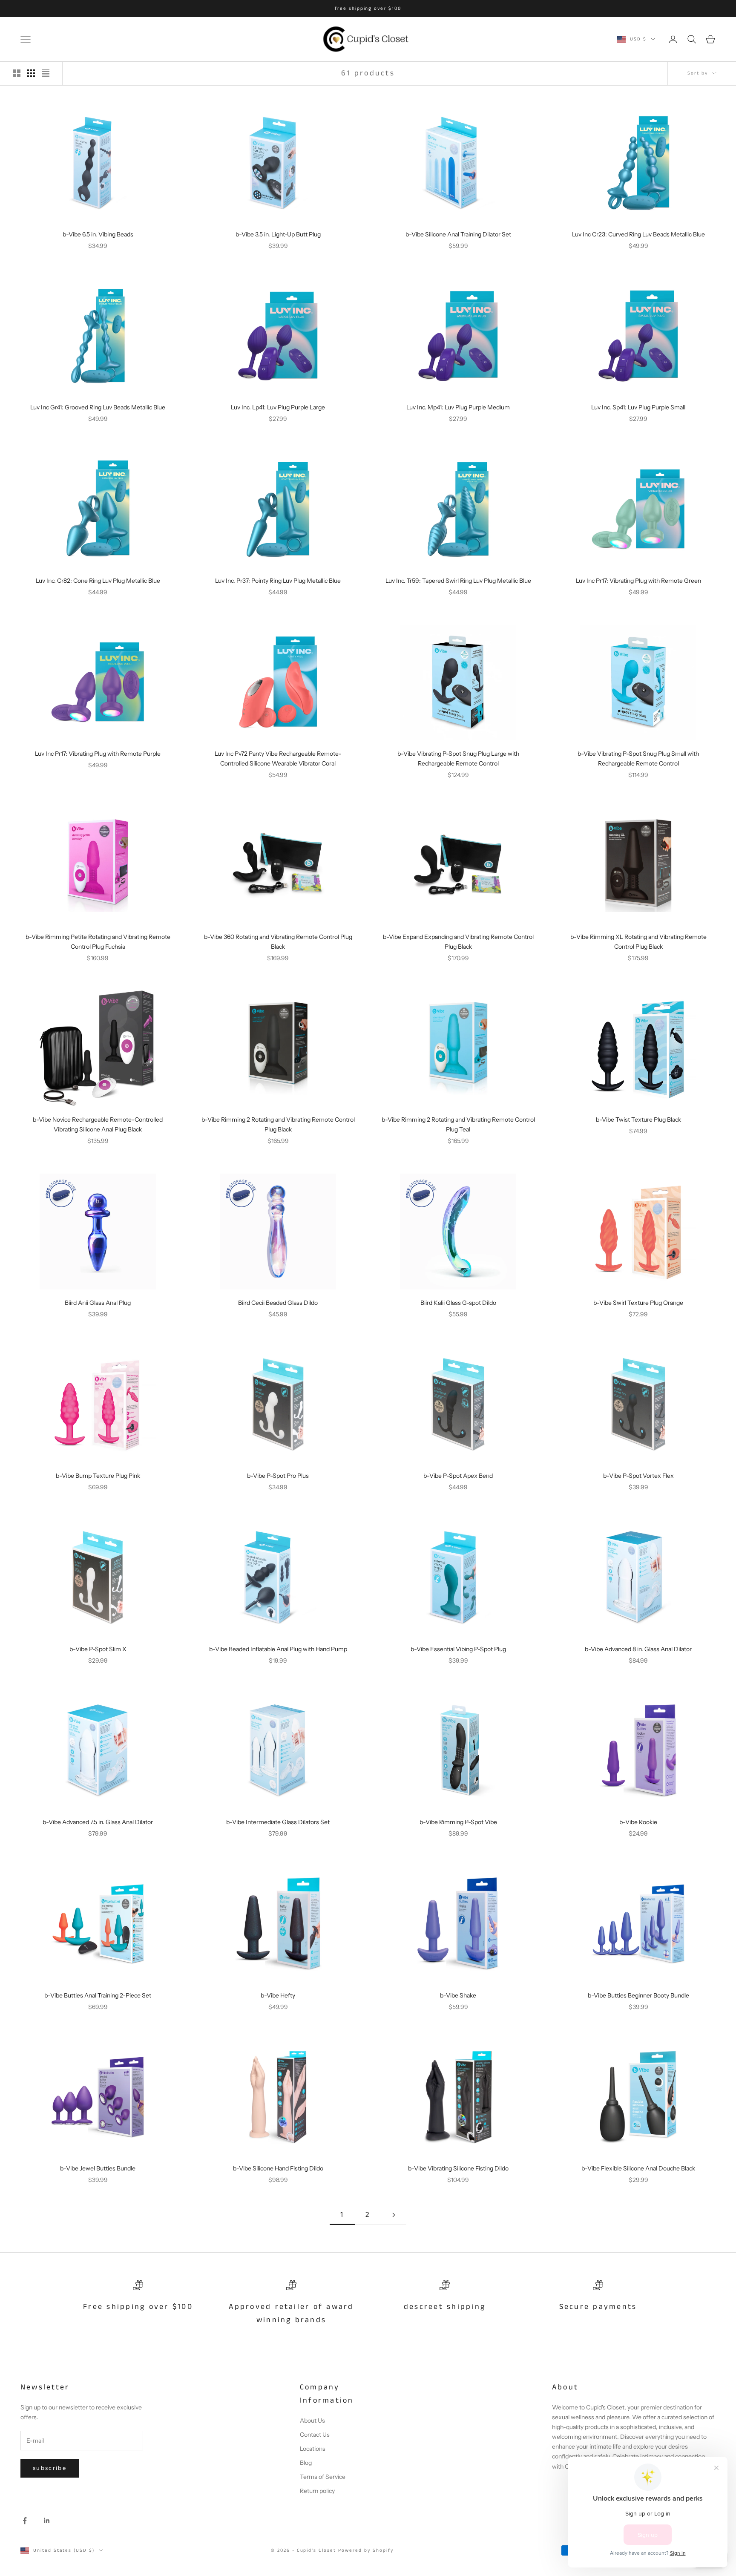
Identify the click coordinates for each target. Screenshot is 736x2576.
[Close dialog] (525, 1200)
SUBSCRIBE (451, 1338)
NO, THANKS (451, 1364)
